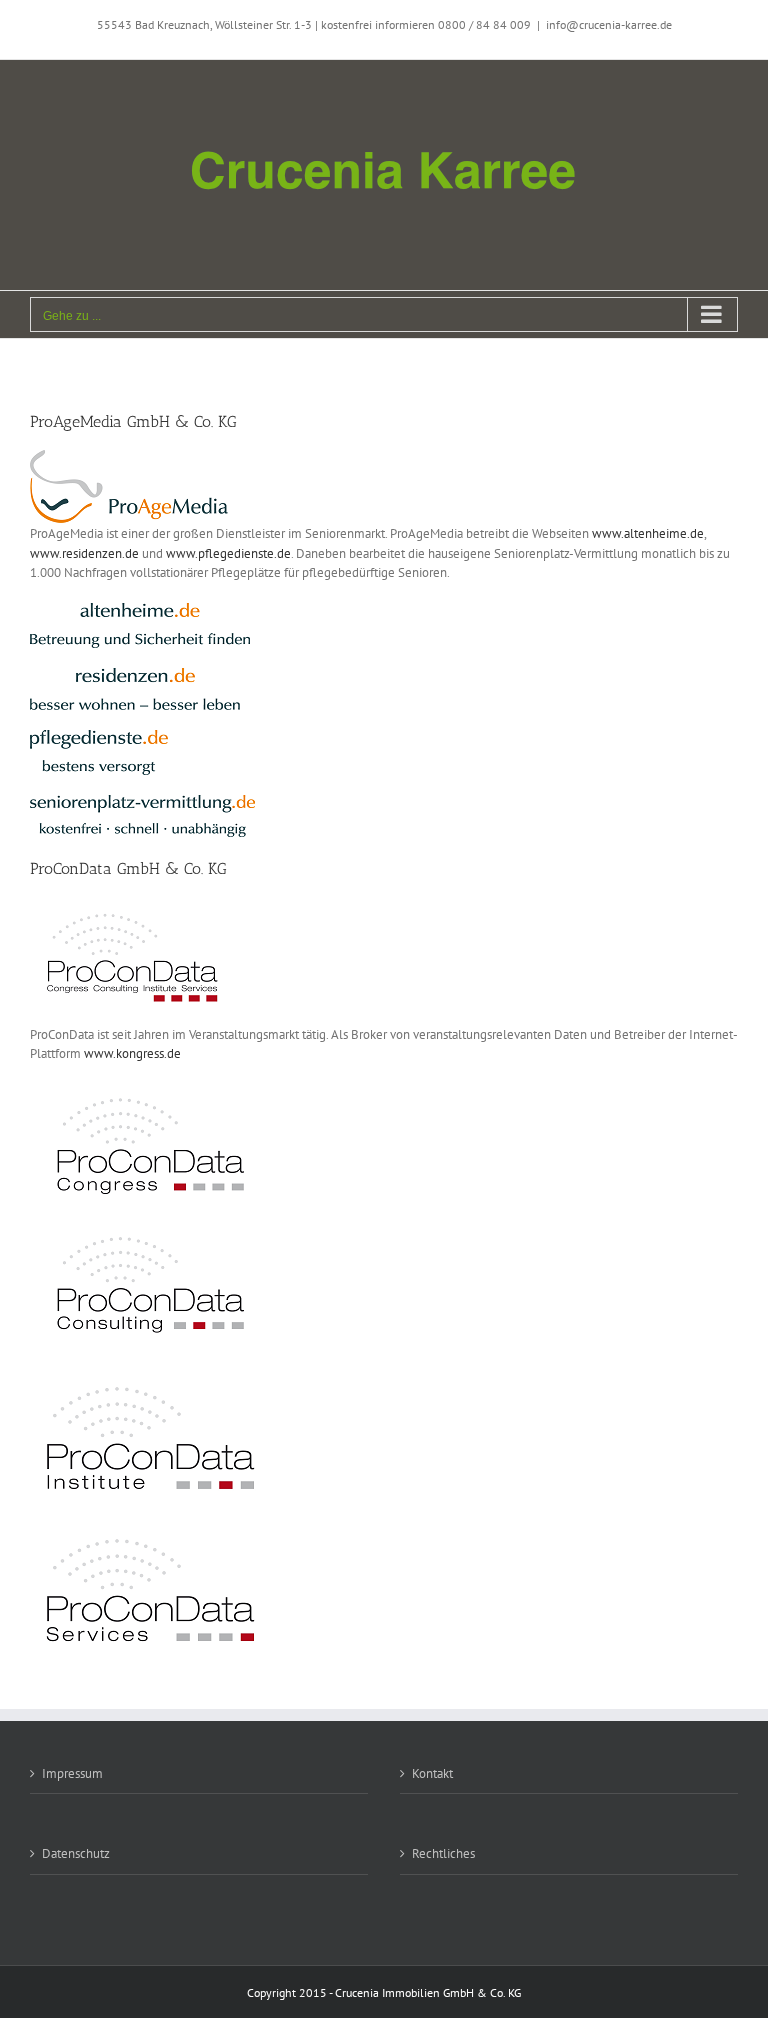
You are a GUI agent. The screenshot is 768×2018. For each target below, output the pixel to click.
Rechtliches (443, 1853)
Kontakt (432, 1773)
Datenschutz (76, 1853)
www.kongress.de (132, 1053)
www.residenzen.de (84, 553)
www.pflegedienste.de (228, 553)
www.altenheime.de (648, 533)
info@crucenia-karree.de (609, 24)
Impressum (72, 1773)
